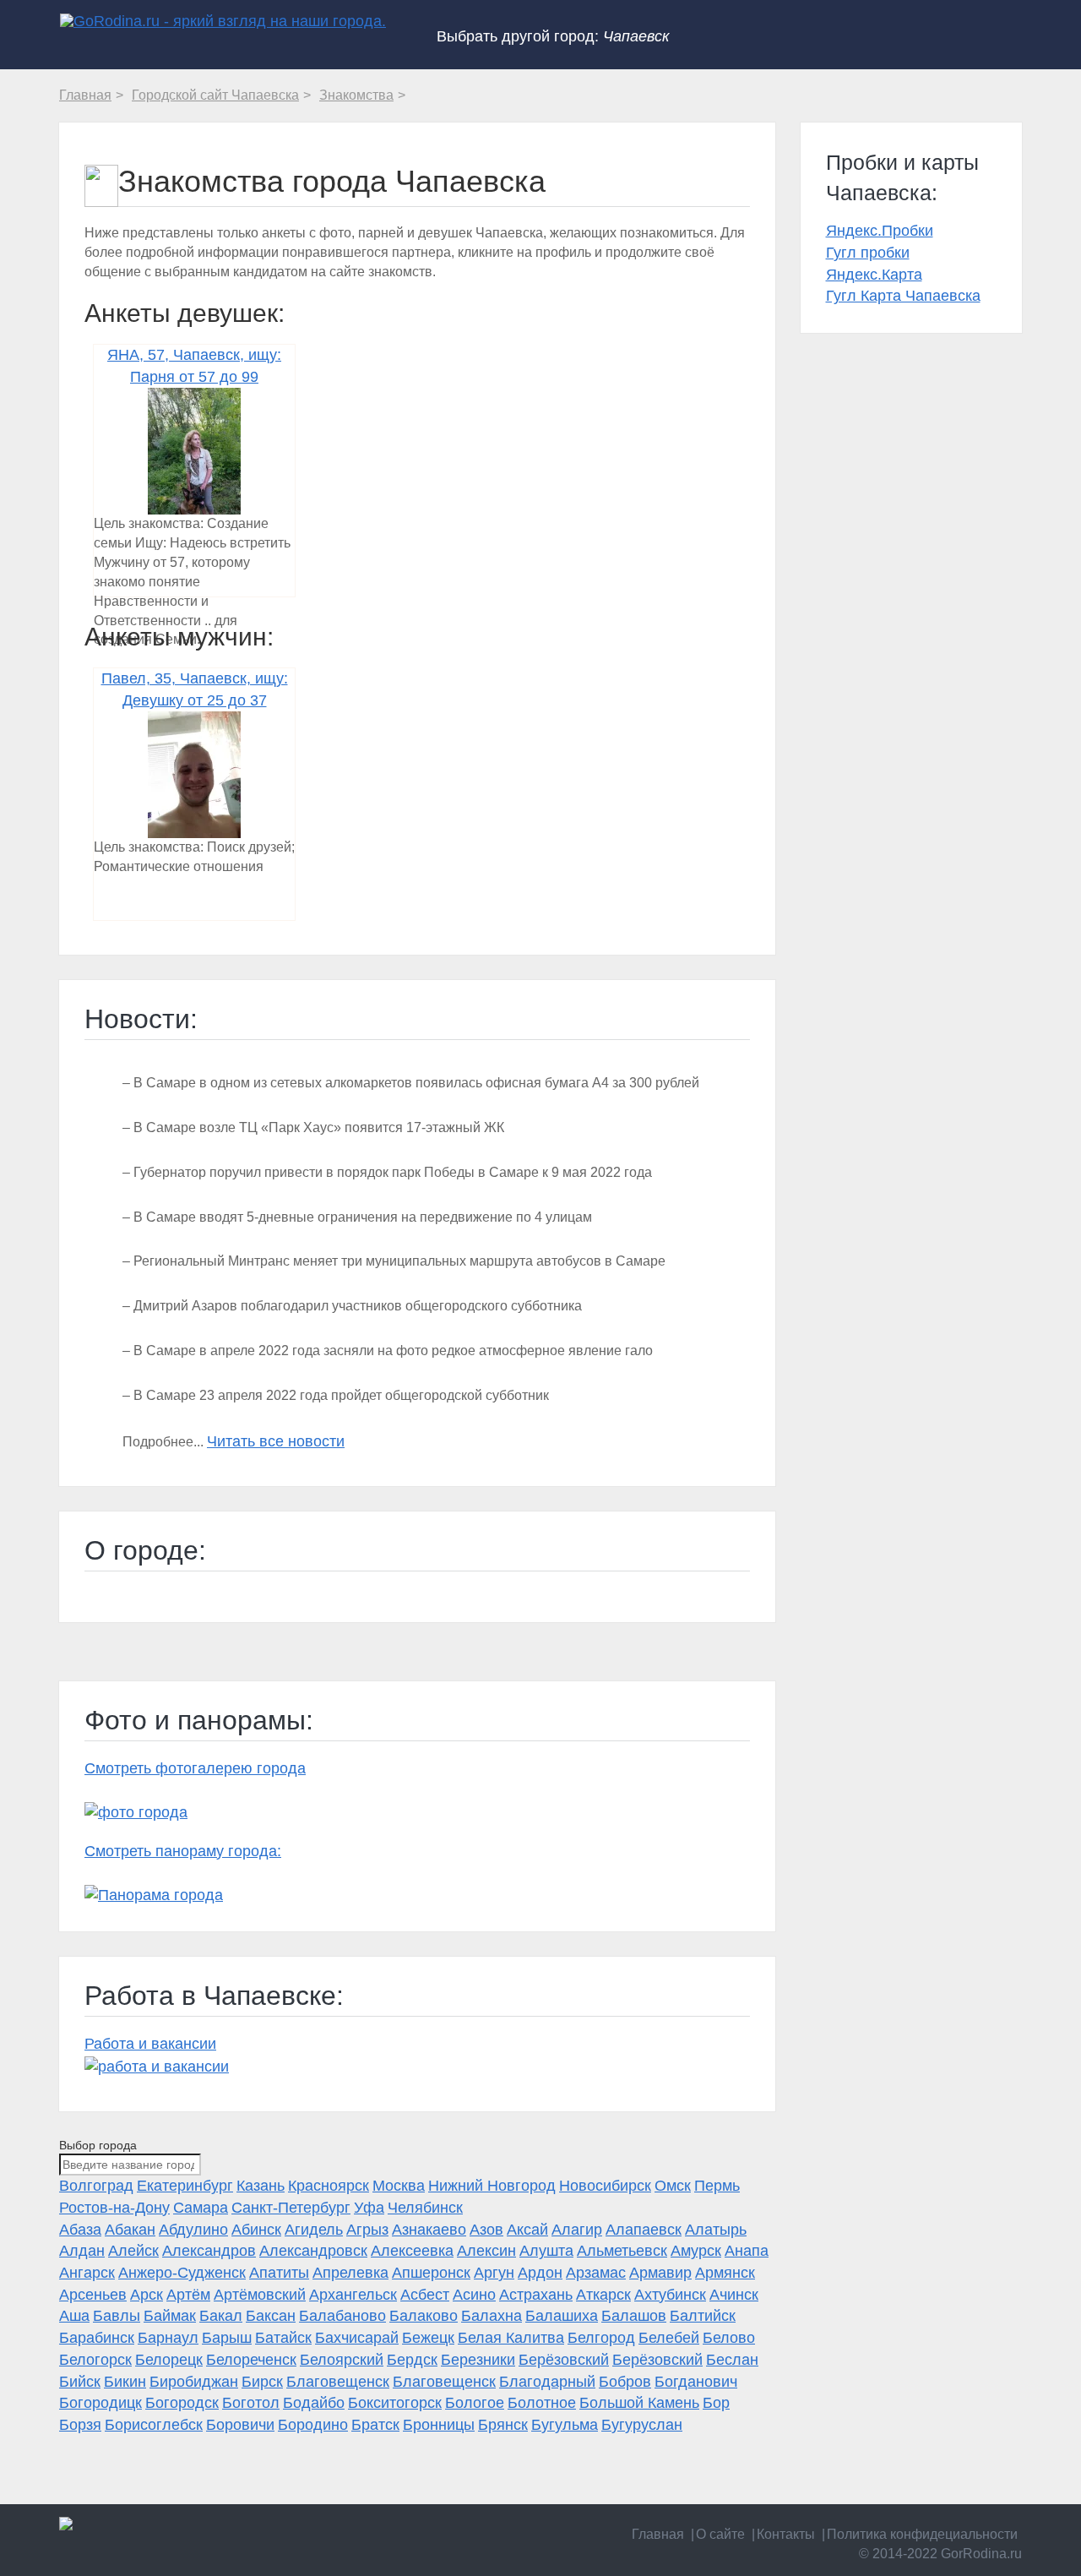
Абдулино (193, 2230)
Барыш (227, 2338)
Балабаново (342, 2316)
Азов (486, 2230)
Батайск (283, 2338)
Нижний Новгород (492, 2186)
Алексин (486, 2251)
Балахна (492, 2316)
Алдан (82, 2251)
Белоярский (342, 2360)
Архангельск (353, 2295)
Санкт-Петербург (291, 2208)
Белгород (601, 2338)
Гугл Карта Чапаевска (903, 296)
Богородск (182, 2403)
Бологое (475, 2403)
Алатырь (716, 2230)
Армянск (725, 2273)
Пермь (717, 2186)
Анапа (747, 2251)
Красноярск (329, 2186)
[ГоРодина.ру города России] (170, 2524)
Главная (658, 2534)
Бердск (412, 2360)
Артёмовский (260, 2295)
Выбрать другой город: (553, 36)
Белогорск (95, 2360)
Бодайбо (314, 2403)
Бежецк (428, 2338)
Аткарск (603, 2295)
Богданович (696, 2382)
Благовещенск (338, 2382)
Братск (375, 2425)
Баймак (170, 2316)
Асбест (425, 2295)
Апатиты (279, 2273)
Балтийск (703, 2316)
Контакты (786, 2534)
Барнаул (168, 2338)
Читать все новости (276, 1441)
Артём (188, 2295)
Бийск (80, 2382)
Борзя (80, 2425)
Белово (729, 2338)
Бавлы (117, 2316)
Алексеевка (412, 2251)
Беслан (732, 2360)
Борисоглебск (154, 2425)
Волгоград (96, 2186)
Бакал (221, 2316)
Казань (261, 2186)
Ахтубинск (670, 2295)
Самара (201, 2208)
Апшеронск (431, 2273)
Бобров (625, 2382)
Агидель (314, 2230)
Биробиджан (194, 2382)
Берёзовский (564, 2360)
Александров (209, 2251)
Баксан (271, 2316)
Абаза (80, 2230)
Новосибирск (605, 2186)
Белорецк (169, 2360)
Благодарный (547, 2382)
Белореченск (251, 2360)
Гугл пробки (868, 253)
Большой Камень (639, 2403)
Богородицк (100, 2403)
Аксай (527, 2230)
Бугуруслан (642, 2425)
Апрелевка (350, 2273)
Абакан (130, 2230)
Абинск (256, 2230)
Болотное (542, 2403)
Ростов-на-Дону (114, 2208)
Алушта (546, 2251)
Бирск (262, 2382)
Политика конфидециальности (922, 2534)
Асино (474, 2295)
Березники (478, 2360)
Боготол (251, 2403)
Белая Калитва (511, 2338)
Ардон (540, 2273)
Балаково (424, 2316)
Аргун (494, 2273)
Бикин (125, 2382)
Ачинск (734, 2295)
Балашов (634, 2316)
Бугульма (565, 2425)
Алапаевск (644, 2230)
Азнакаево (429, 2230)
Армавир (660, 2273)
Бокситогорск (395, 2403)
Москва (399, 2186)
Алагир (577, 2230)
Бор (716, 2403)
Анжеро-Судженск (182, 2273)
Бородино (313, 2425)
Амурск (696, 2251)
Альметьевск (622, 2251)
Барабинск (97, 2338)
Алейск (133, 2251)
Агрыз (367, 2230)
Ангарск (87, 2273)
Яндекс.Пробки (880, 231)
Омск (673, 2186)
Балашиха (562, 2316)
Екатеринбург (185, 2186)
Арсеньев (93, 2295)
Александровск (313, 2251)
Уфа (369, 2208)
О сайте (720, 2534)
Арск (147, 2295)
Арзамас (596, 2273)
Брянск (503, 2425)
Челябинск (425, 2208)
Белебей (669, 2338)
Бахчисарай (357, 2338)
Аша (74, 2316)
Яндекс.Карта (874, 275)
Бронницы (439, 2425)
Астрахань (536, 2295)
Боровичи (240, 2425)
